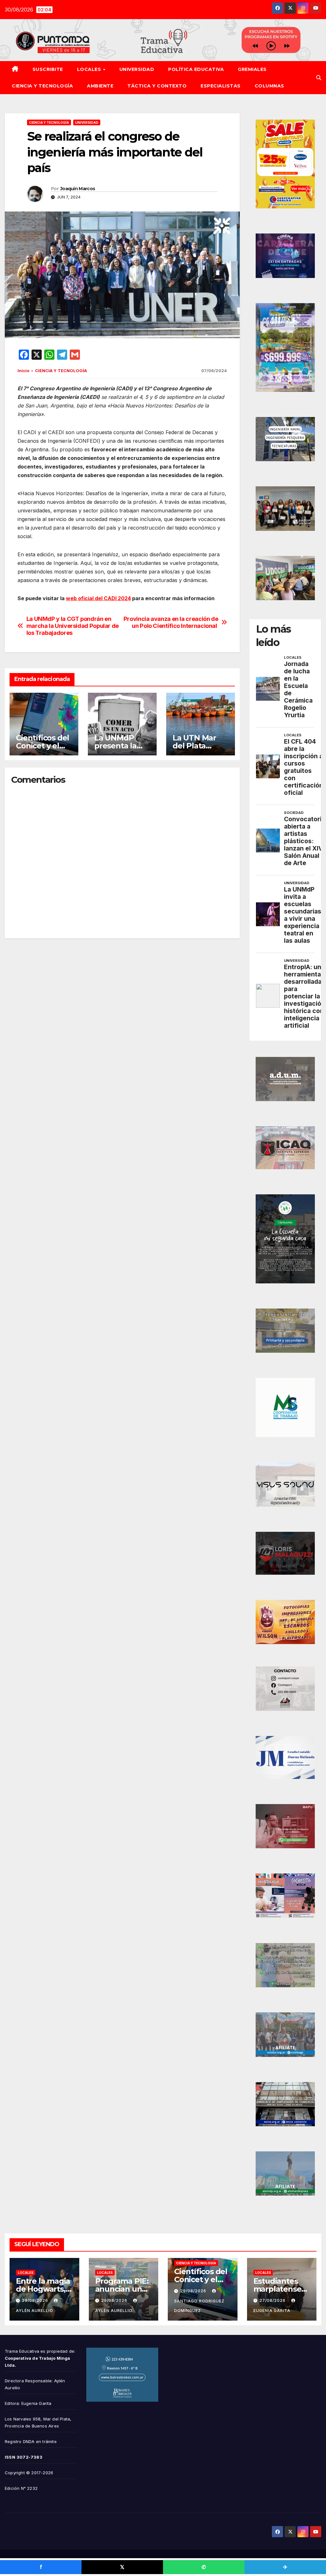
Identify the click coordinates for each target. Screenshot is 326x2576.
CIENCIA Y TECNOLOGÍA (42, 86)
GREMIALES (252, 69)
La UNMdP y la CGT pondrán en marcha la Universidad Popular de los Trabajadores (73, 626)
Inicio (23, 371)
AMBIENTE (100, 86)
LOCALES (90, 69)
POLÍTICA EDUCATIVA (196, 69)
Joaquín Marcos (78, 189)
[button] (319, 78)
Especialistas (221, 86)
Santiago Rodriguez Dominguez (199, 2306)
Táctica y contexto (157, 86)
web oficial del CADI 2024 (98, 598)
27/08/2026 (273, 2300)
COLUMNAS (269, 86)
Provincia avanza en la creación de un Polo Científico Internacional (171, 622)
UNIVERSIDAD (137, 69)
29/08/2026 (36, 2300)
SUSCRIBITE (48, 69)
